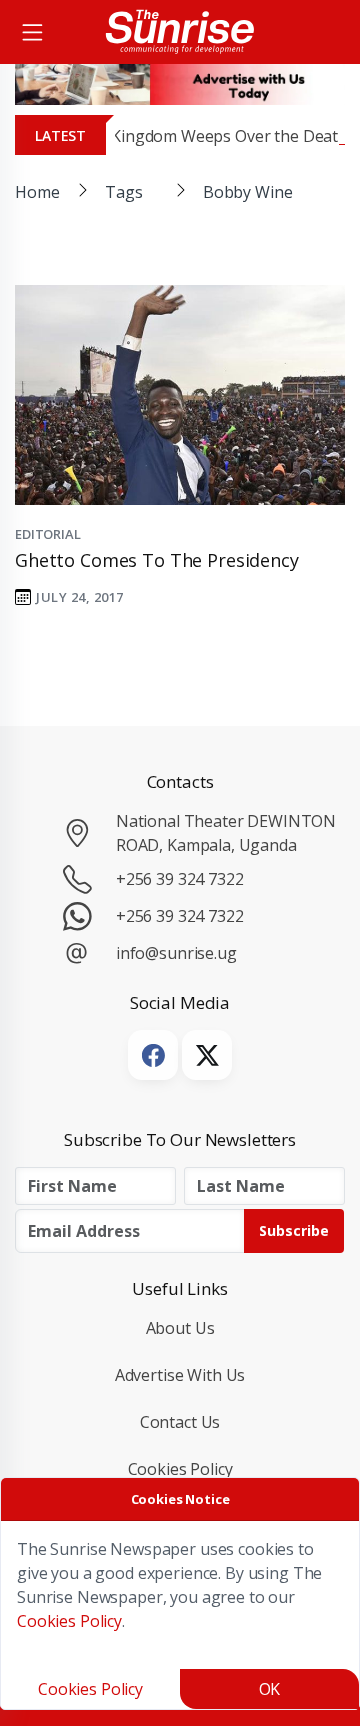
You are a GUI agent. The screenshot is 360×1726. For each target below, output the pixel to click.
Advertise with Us (180, 1375)
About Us (180, 1328)
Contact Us (180, 1422)
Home (37, 192)
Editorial (48, 534)
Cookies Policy (180, 1469)
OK (270, 1689)
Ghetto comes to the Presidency (157, 560)
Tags (123, 192)
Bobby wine (248, 192)
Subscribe (294, 1230)
